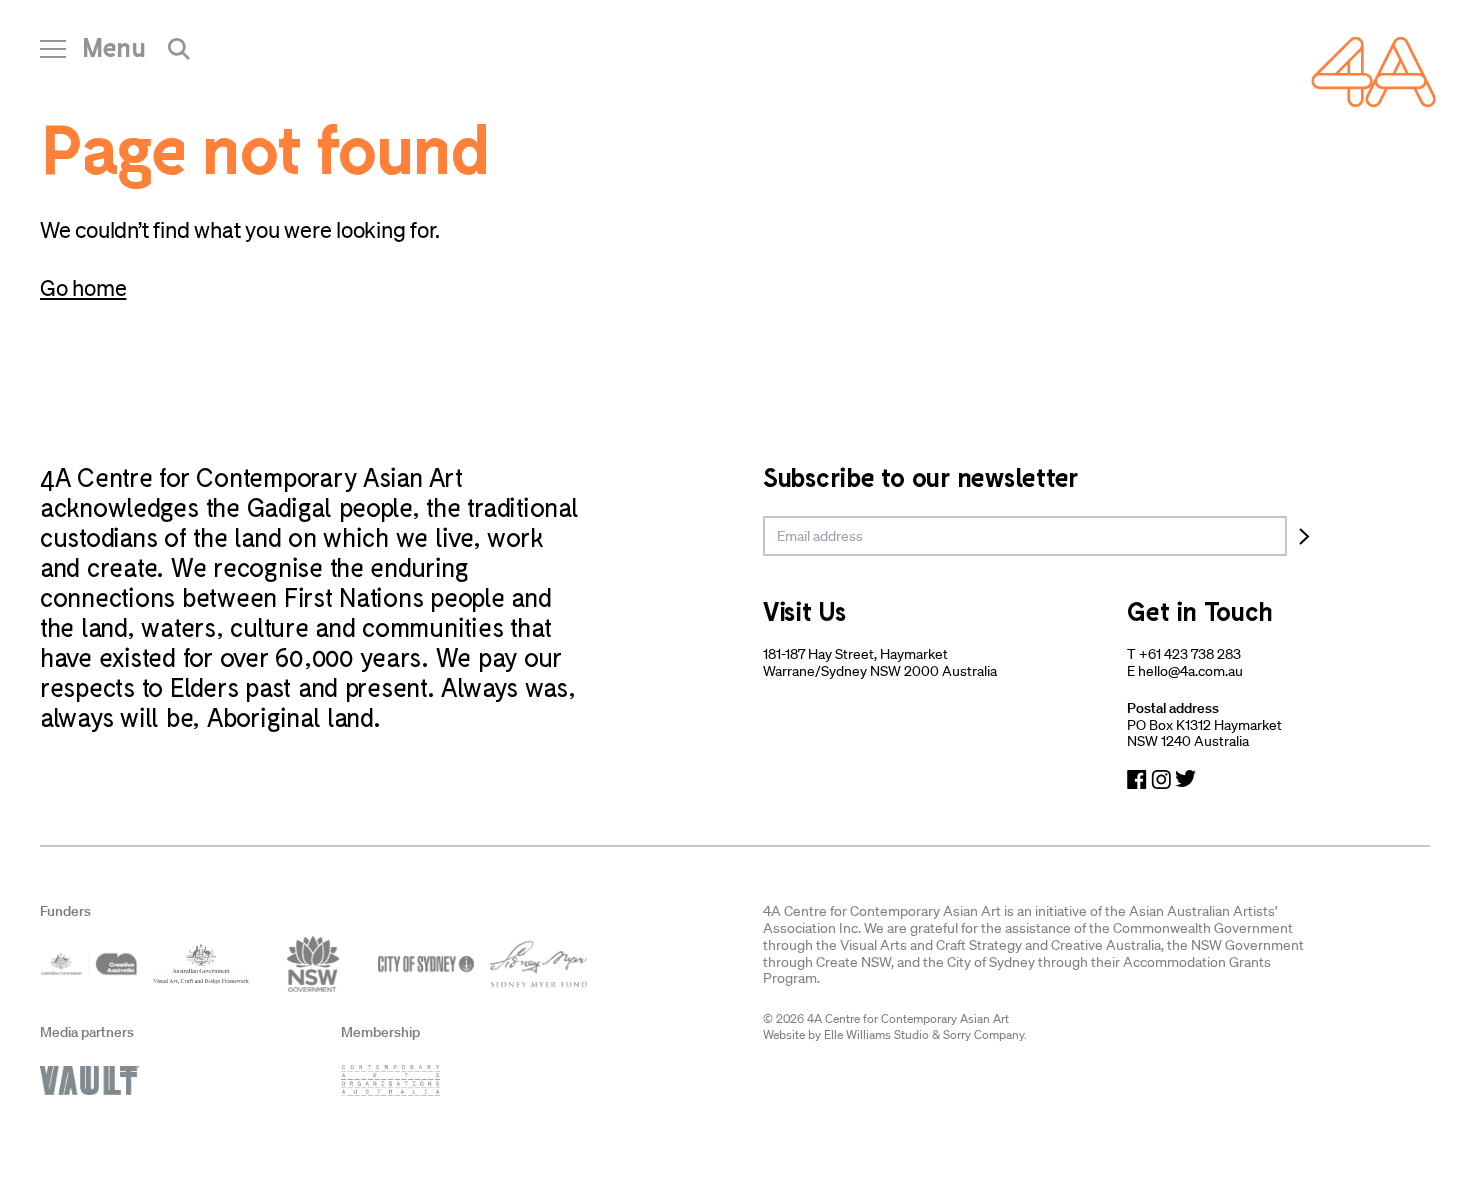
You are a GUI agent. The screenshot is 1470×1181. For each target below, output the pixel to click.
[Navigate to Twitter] (1185, 779)
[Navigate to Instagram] (1161, 779)
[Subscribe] (1304, 536)
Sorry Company (983, 1034)
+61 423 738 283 (1190, 654)
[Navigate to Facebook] (1137, 779)
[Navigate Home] (1373, 72)
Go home (83, 287)
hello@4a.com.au (1190, 671)
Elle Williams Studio (876, 1034)
